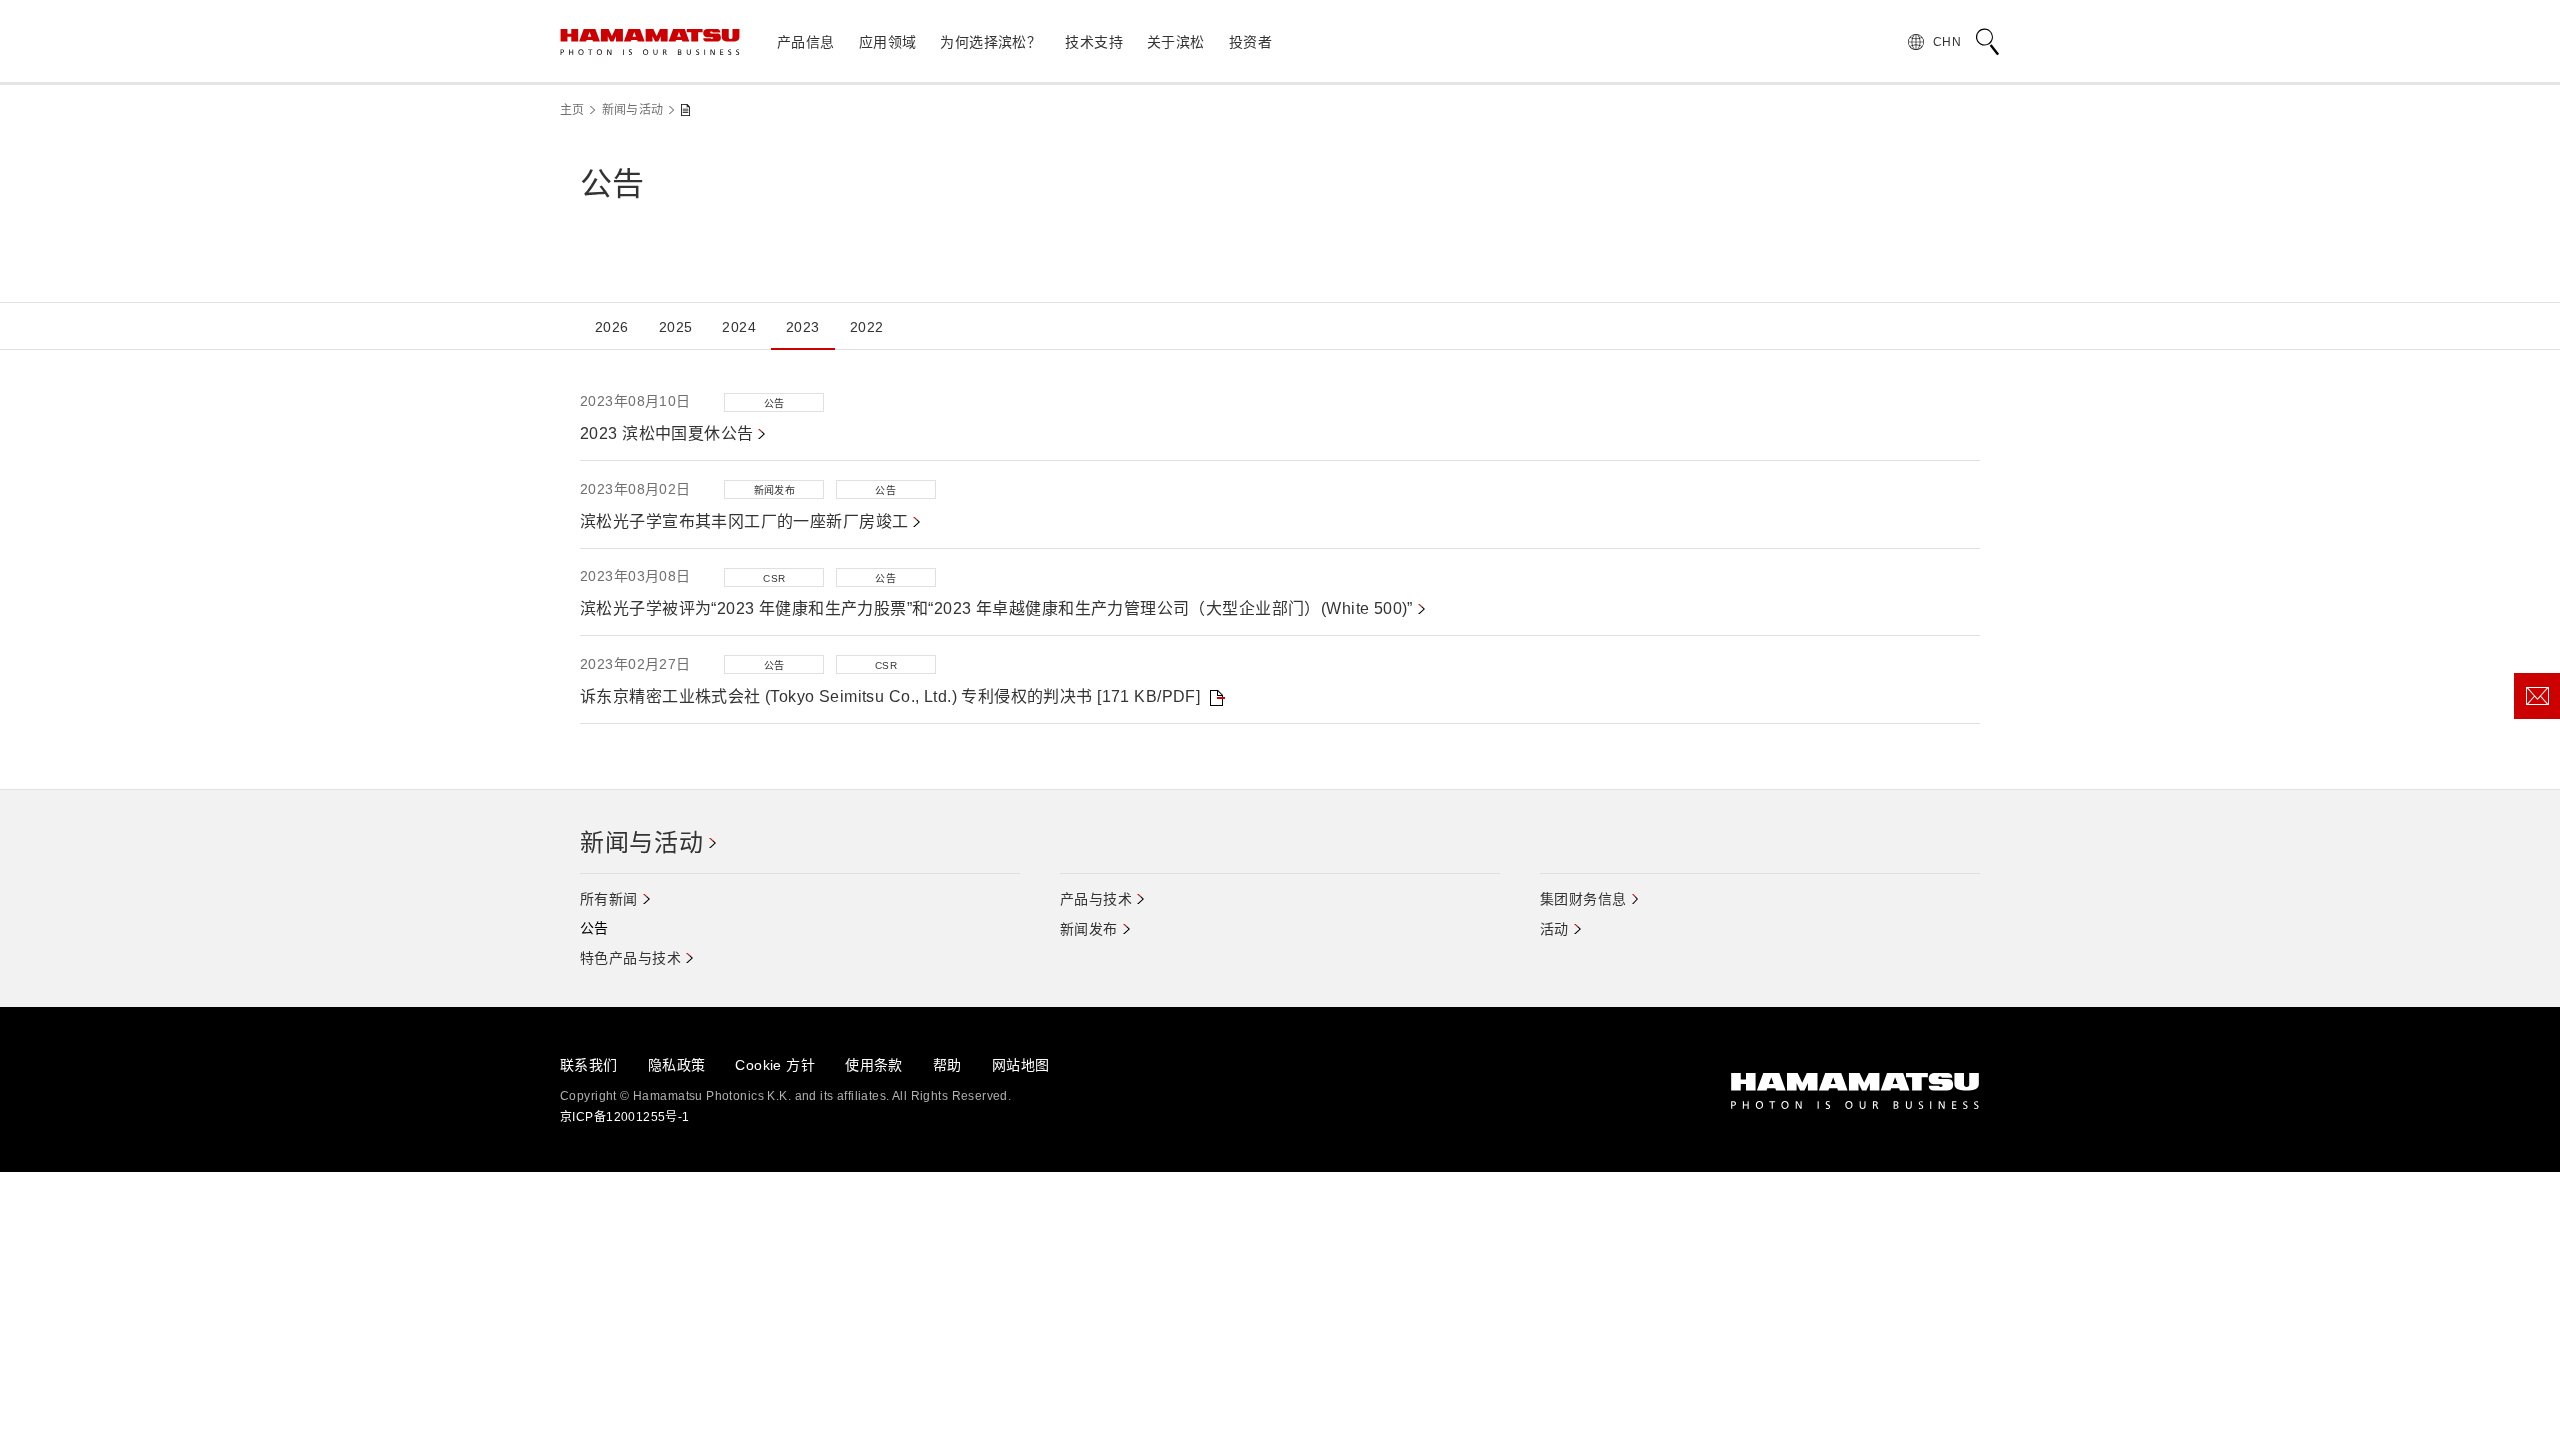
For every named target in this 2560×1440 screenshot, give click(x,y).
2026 (612, 327)
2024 (739, 327)
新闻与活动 (633, 110)
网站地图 (1021, 1065)
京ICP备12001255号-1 (625, 1117)
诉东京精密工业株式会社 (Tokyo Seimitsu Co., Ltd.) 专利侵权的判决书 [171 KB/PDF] (890, 696)
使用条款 (874, 1065)
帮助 (947, 1065)
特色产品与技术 (630, 958)
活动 (1554, 929)
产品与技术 (1096, 899)
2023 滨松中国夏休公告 (666, 433)
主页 (572, 110)
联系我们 (589, 1065)
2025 (676, 327)
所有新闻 (609, 899)
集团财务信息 (1583, 899)
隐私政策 (677, 1065)
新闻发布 (1089, 929)
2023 (803, 327)
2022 (867, 327)
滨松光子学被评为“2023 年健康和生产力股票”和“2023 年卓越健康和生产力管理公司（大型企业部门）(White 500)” (996, 608)
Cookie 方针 (775, 1065)
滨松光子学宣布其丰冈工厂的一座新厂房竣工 (744, 521)
